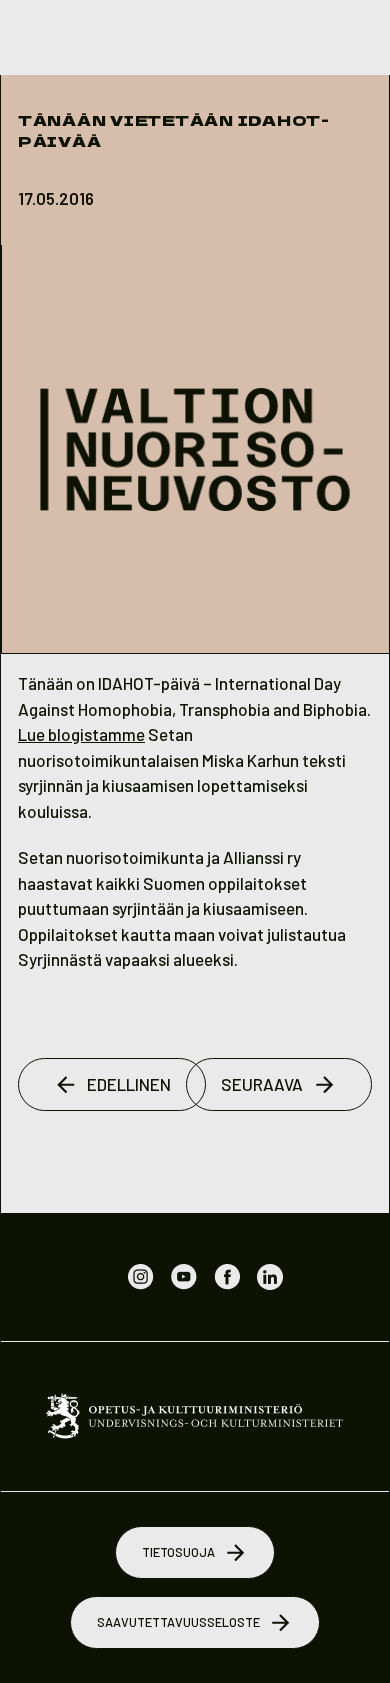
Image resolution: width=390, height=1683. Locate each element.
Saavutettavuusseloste (178, 1622)
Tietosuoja (178, 1552)
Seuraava (262, 1084)
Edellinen (129, 1084)
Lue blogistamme (81, 734)
